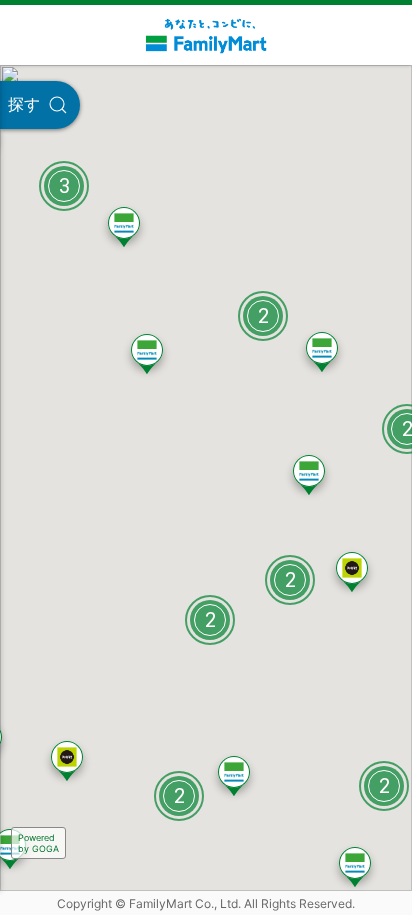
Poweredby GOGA (38, 843)
